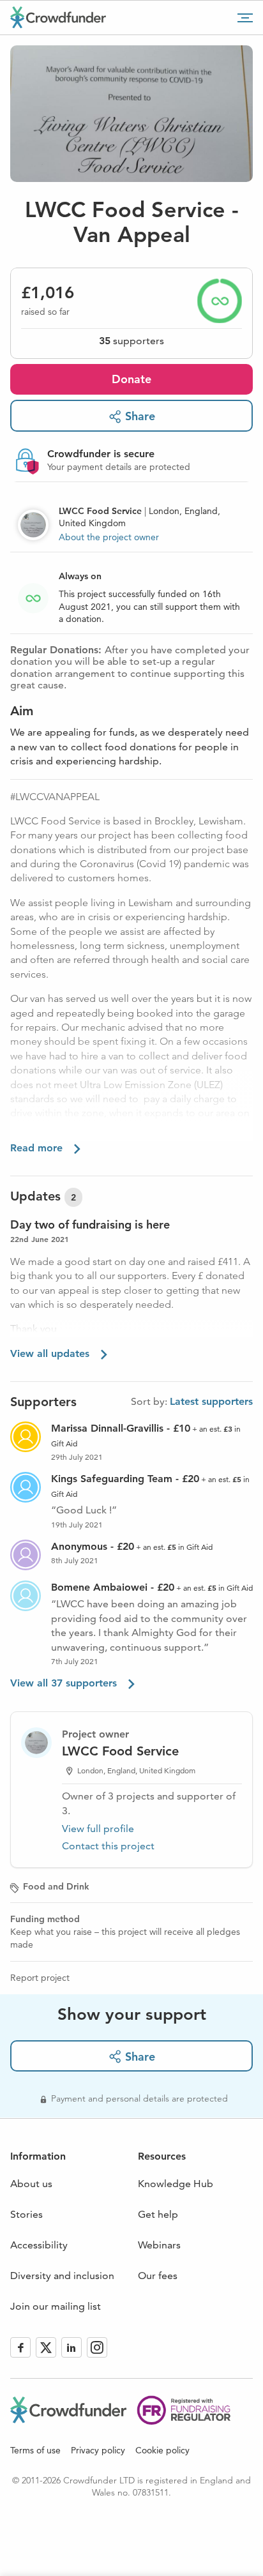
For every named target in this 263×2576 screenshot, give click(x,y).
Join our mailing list (56, 2306)
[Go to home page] (58, 17)
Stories (26, 2214)
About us (31, 2184)
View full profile (98, 1829)
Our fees (158, 2276)
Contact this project (108, 1846)
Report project (40, 1978)
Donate (131, 379)
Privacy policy (98, 2450)
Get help (158, 2214)
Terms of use (35, 2450)
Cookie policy (162, 2450)
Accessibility (39, 2245)
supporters (131, 341)
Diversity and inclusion (62, 2276)
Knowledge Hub (176, 2184)
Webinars (159, 2245)
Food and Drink (56, 1886)
